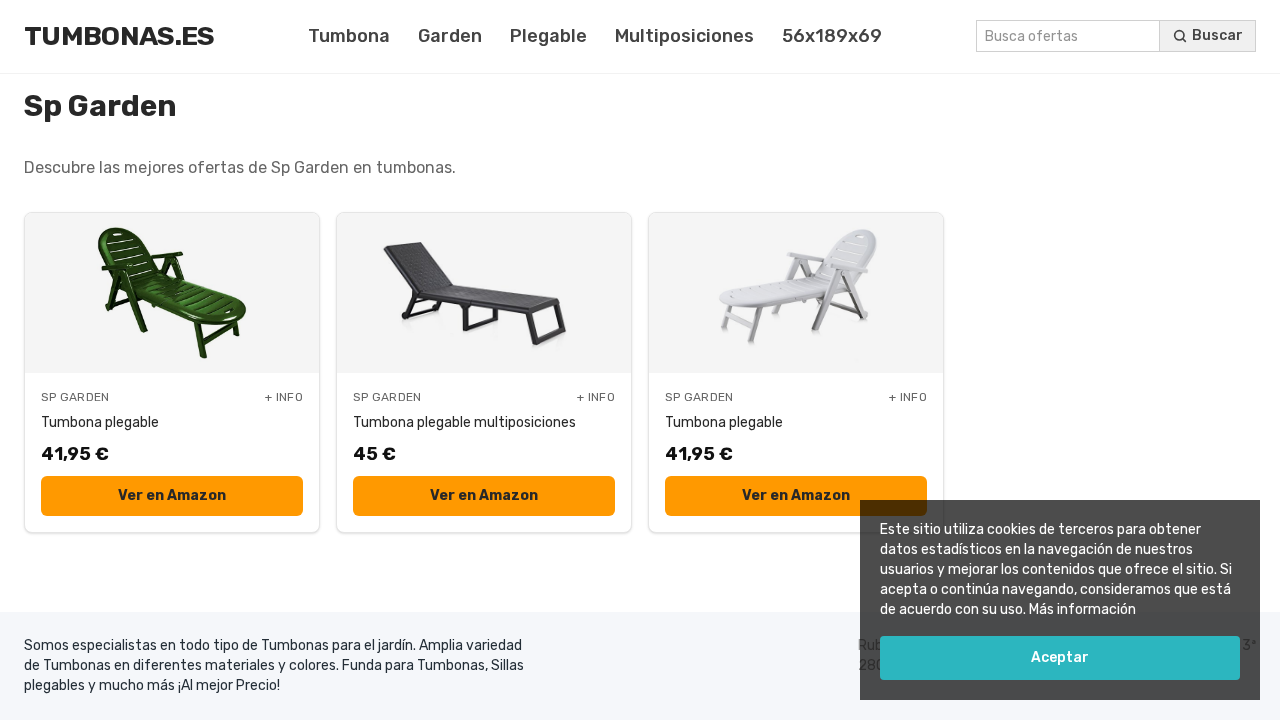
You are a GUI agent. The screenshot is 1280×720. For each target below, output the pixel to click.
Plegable (548, 36)
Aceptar (1060, 657)
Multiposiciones (684, 36)
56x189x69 (832, 36)
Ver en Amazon (172, 495)
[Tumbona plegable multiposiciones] (484, 293)
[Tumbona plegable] (172, 293)
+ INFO (284, 397)
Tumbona (349, 36)
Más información (1082, 609)
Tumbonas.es (119, 36)
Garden (450, 36)
